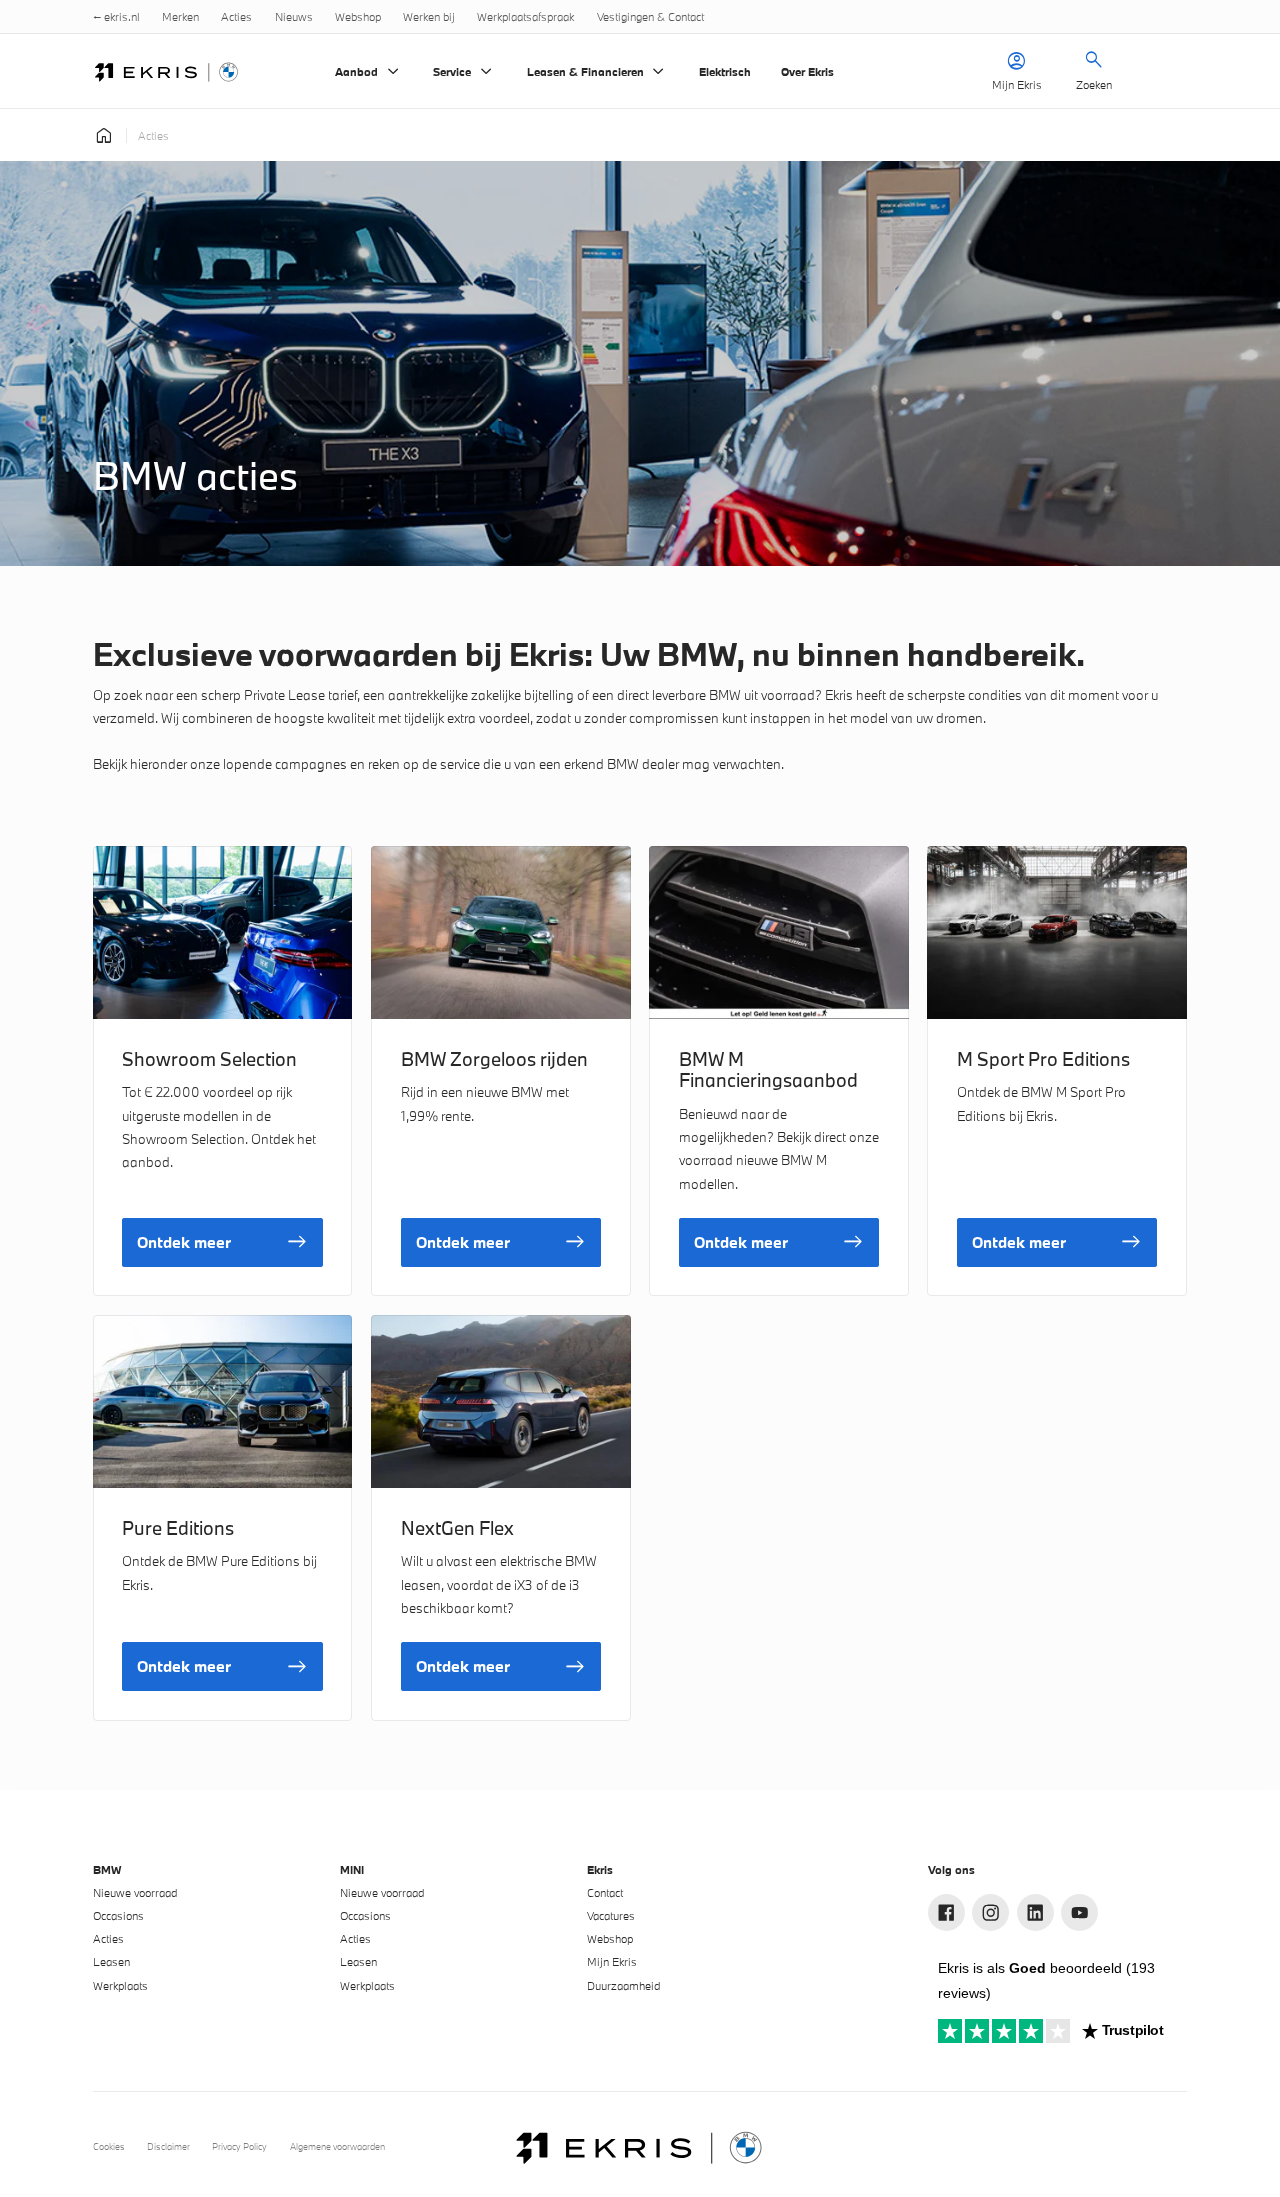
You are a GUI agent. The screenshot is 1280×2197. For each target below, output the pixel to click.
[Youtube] (1079, 1912)
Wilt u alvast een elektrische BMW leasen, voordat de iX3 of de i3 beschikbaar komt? (499, 1584)
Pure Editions (178, 1528)
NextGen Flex (457, 1528)
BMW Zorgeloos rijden (494, 1059)
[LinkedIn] (1035, 1912)
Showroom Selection (209, 1059)
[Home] (167, 71)
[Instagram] (990, 1912)
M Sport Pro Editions (1043, 1059)
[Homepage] (104, 135)
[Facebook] (946, 1912)
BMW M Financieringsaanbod (768, 1069)
